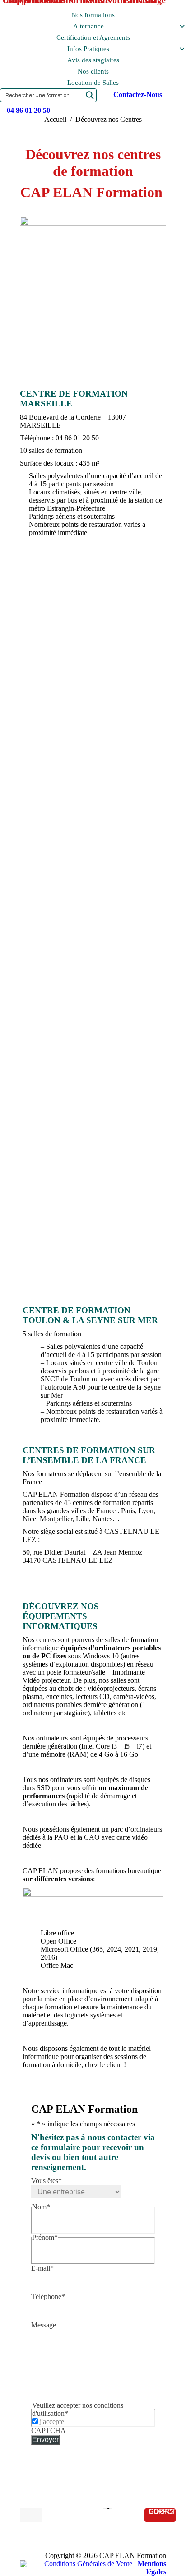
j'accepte (52, 2421)
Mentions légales (152, 2568)
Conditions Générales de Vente (88, 2564)
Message (44, 2325)
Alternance (88, 26)
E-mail (42, 2268)
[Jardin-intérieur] (93, 647)
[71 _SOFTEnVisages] (93, 953)
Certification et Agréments (93, 37)
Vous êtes (46, 2181)
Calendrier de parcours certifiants (93, 1234)
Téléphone (48, 2297)
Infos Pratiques (88, 49)
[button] (93, 1219)
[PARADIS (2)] (93, 868)
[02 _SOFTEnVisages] (93, 784)
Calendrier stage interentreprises (93, 1264)
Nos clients (93, 71)
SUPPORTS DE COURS (162, 2512)
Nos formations (93, 15)
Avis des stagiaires (93, 60)
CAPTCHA (49, 2431)
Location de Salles (93, 83)
